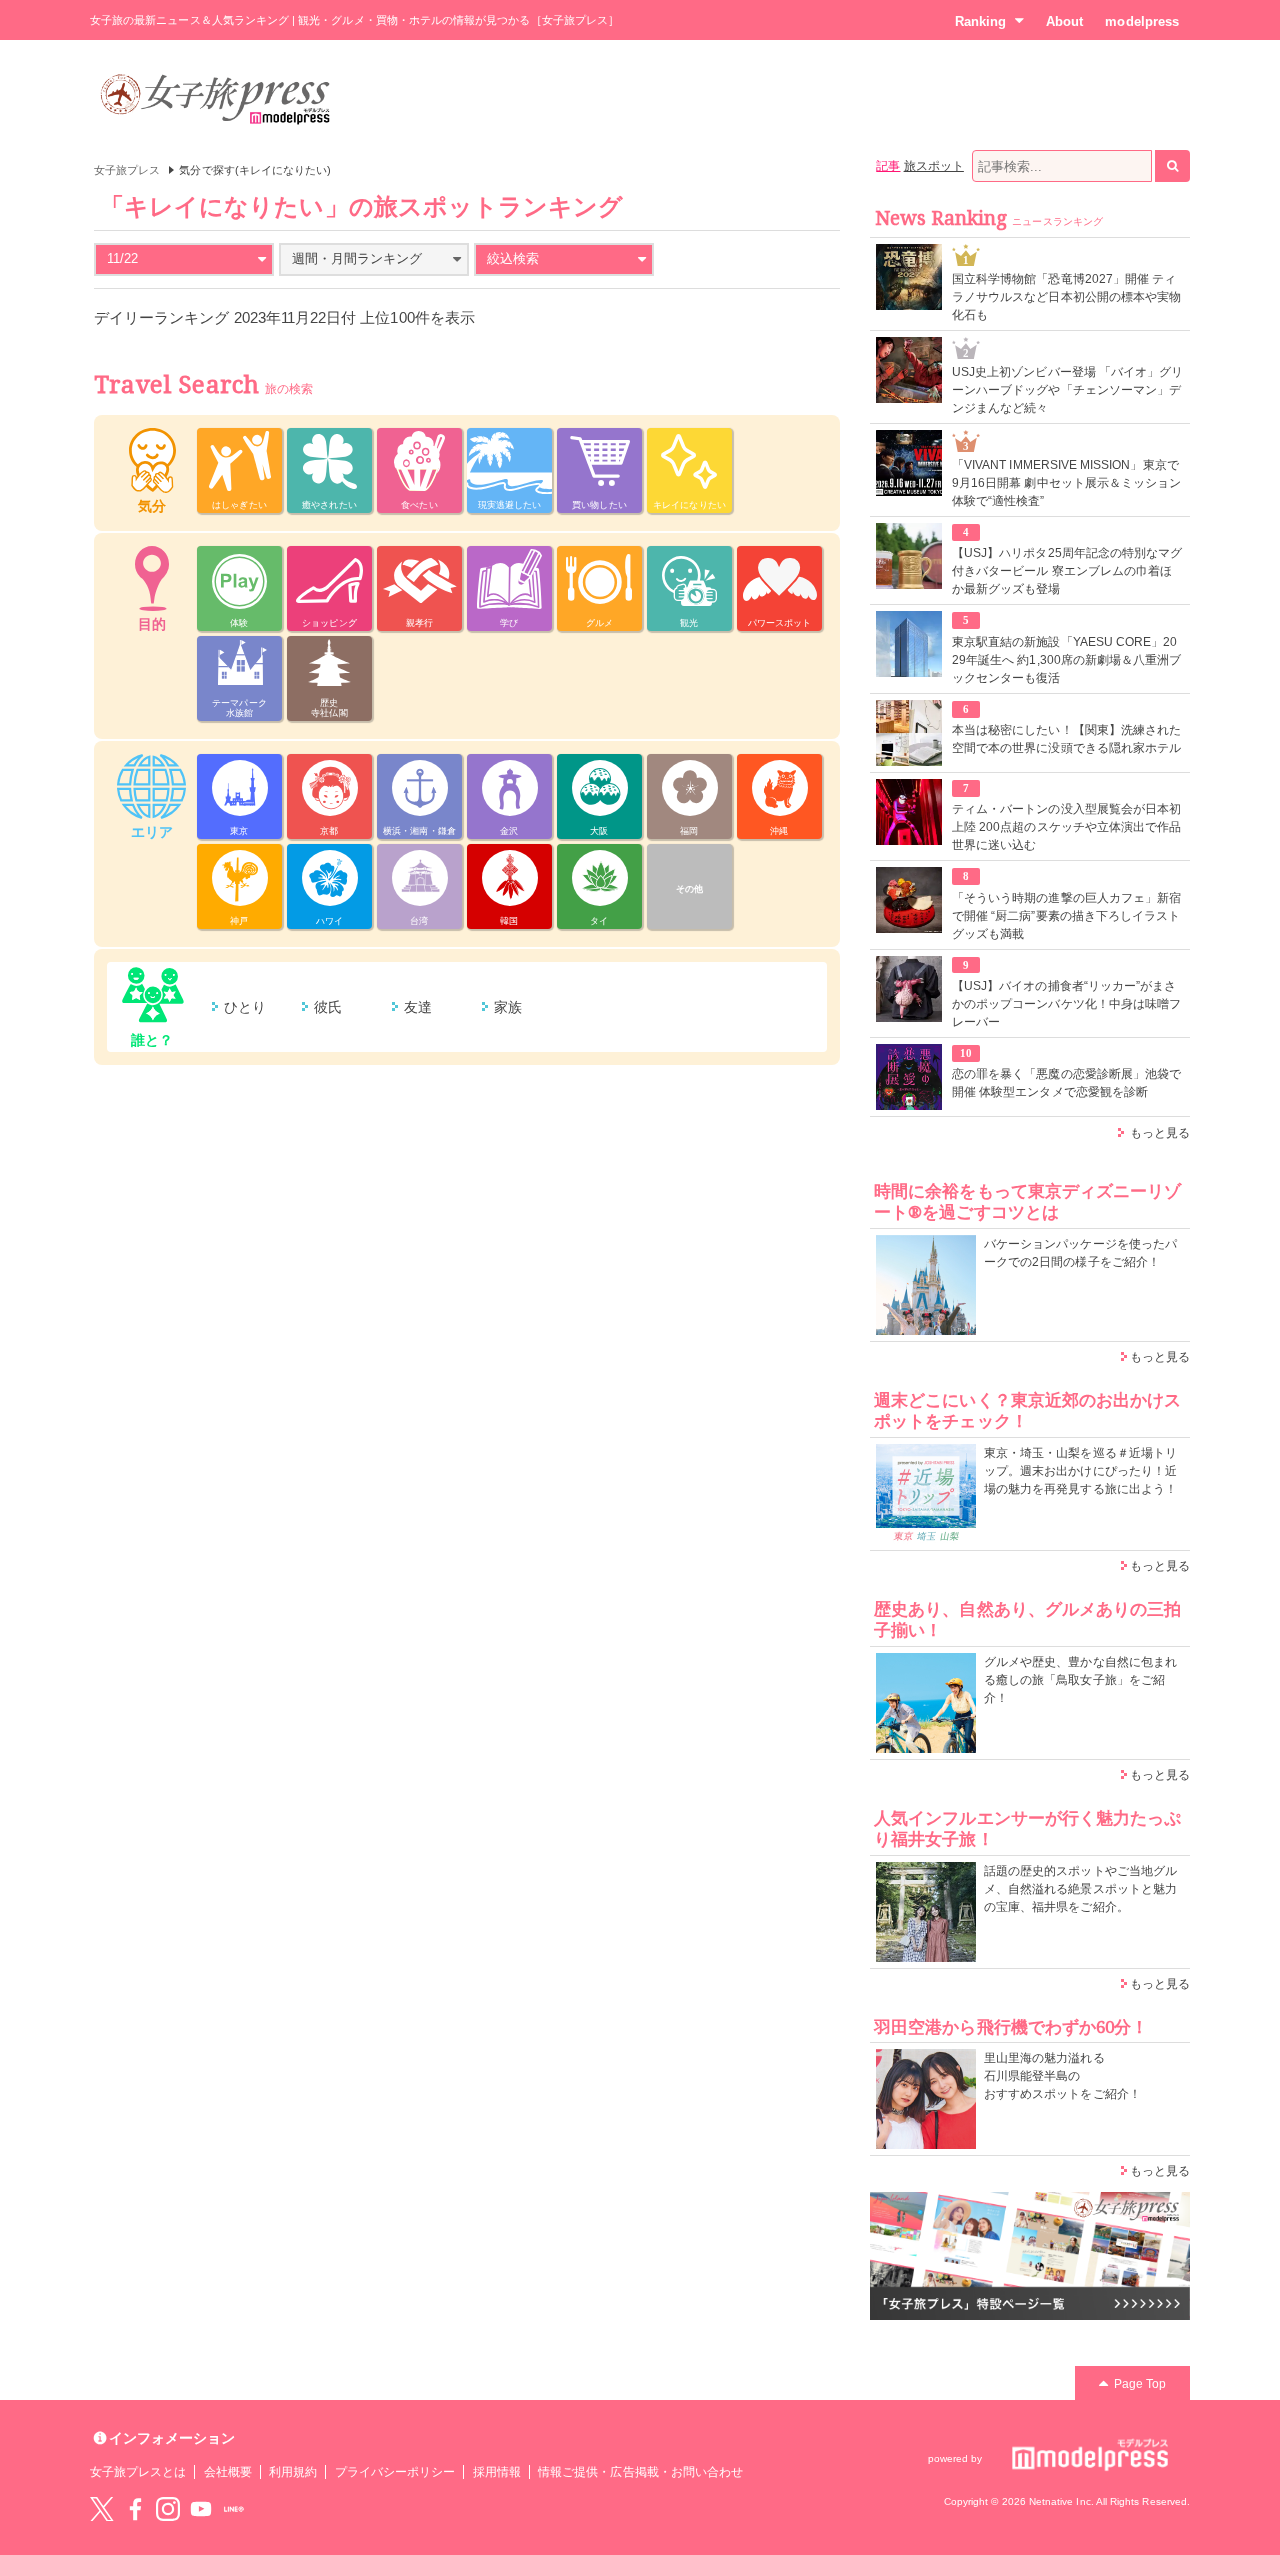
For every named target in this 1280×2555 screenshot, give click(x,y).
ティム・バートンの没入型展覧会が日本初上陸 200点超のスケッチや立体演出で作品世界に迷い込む (1066, 827)
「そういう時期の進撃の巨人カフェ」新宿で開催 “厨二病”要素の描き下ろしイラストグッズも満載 (1066, 916)
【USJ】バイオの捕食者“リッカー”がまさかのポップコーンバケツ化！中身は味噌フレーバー (1066, 1004)
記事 (888, 166)
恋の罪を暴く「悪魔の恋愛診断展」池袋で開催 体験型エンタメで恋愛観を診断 (1066, 1083)
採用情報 (497, 2472)
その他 (689, 889)
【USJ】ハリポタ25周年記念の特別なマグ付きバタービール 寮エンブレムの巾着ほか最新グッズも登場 (1067, 571)
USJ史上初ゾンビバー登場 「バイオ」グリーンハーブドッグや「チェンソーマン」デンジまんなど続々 (1067, 390)
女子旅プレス (127, 170)
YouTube (201, 2509)
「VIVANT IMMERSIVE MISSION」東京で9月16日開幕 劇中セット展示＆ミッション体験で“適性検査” (1066, 483)
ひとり (245, 1007)
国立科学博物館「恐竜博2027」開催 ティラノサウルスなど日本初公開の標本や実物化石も (1066, 297)
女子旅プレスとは (138, 2472)
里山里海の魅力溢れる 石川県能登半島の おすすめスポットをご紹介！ (1062, 2076)
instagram (168, 2509)
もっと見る (1160, 1133)
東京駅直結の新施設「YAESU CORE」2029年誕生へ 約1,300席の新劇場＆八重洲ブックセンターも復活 (1066, 660)
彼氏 (328, 1007)
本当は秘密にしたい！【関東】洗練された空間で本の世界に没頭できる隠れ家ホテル (1066, 739)
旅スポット (934, 166)
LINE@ (234, 2509)
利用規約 (293, 2472)
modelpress (1142, 21)
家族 (508, 1007)
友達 (418, 1007)
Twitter (102, 2509)
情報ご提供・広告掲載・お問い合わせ (640, 2472)
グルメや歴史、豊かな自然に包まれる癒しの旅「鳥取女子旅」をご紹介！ (1080, 1680)
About (1064, 21)
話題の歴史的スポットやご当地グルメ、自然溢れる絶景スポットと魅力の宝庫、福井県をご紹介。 (1080, 1889)
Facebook (135, 2509)
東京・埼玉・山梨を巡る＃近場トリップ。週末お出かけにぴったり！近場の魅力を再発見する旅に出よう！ (1080, 1471)
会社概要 (228, 2472)
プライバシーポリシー (395, 2472)
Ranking (980, 21)
